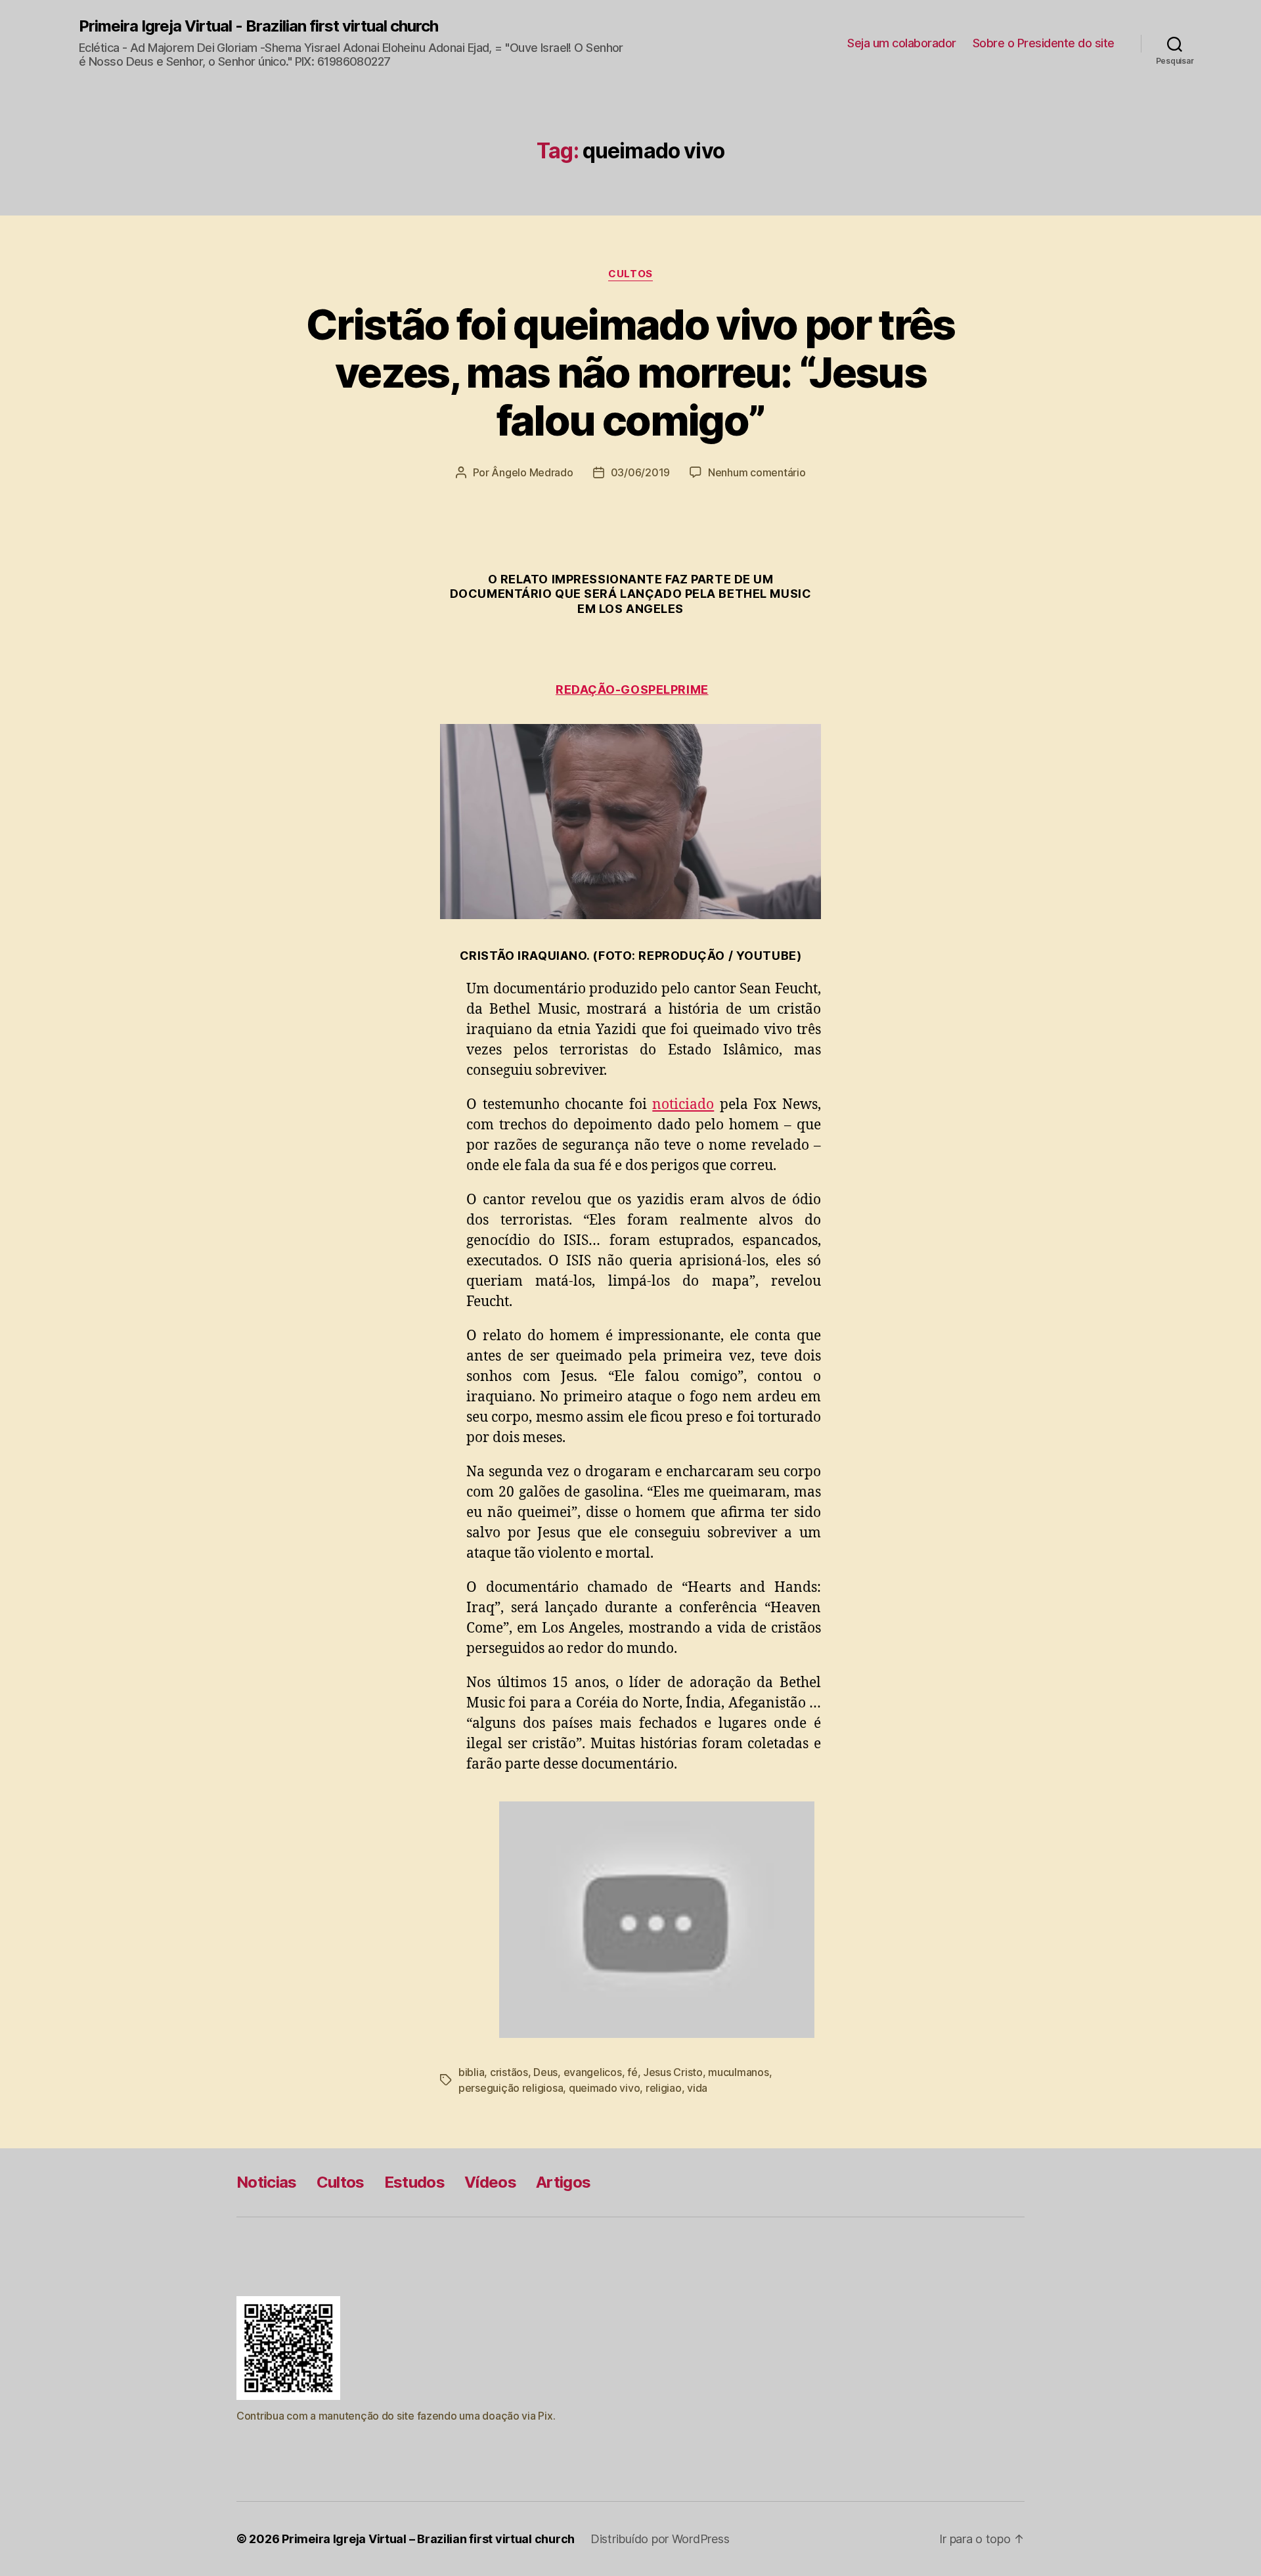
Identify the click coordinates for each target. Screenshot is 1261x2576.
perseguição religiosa (511, 2088)
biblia (471, 2072)
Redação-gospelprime (632, 689)
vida (697, 2088)
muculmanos (738, 2072)
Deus (545, 2072)
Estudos (414, 2182)
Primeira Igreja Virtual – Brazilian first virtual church (428, 2539)
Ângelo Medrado (532, 472)
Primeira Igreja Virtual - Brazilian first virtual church (258, 26)
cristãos (509, 2072)
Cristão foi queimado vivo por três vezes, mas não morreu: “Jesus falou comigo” (630, 372)
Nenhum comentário (757, 472)
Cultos (630, 274)
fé (632, 2072)
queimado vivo (605, 2088)
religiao (664, 2088)
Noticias (267, 2182)
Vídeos (490, 2182)
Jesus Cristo (673, 2072)
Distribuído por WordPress (660, 2539)
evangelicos (593, 2072)
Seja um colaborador (902, 43)
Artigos (563, 2182)
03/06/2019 (640, 472)
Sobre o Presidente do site (1044, 43)
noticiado (683, 1105)
